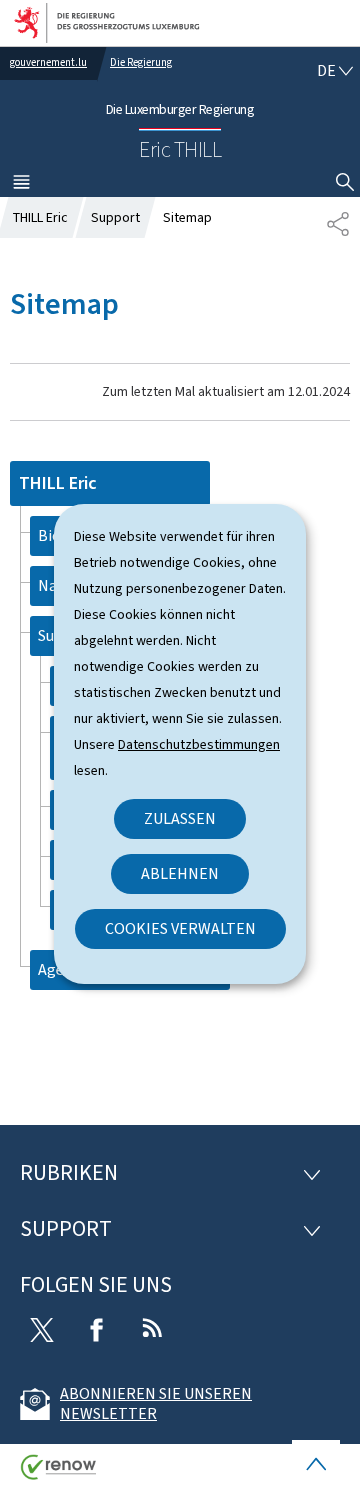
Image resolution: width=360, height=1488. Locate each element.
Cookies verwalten (180, 928)
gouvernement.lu (48, 62)
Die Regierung (141, 62)
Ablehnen (180, 873)
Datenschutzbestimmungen (199, 744)
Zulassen (180, 818)
